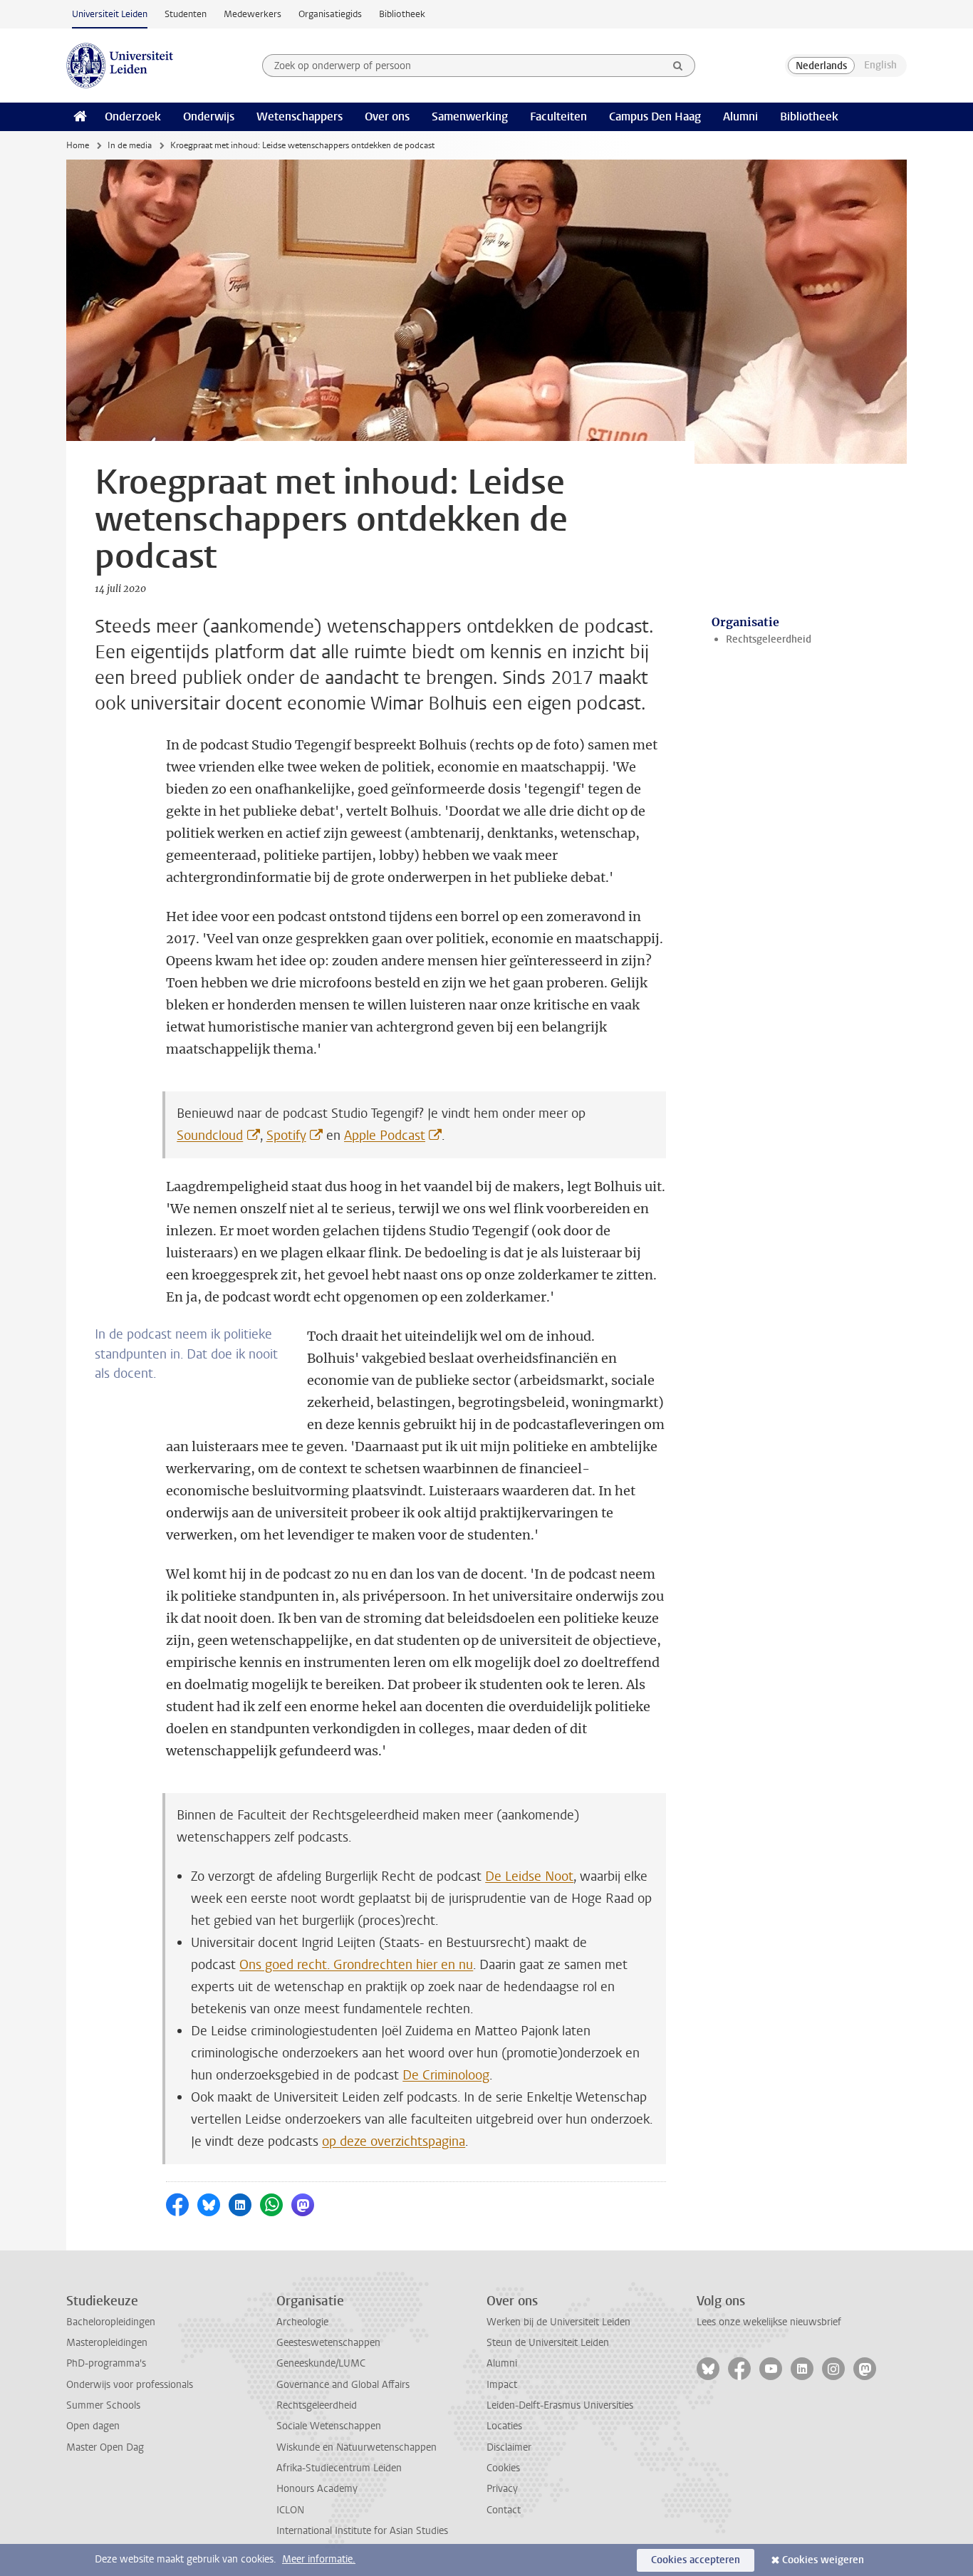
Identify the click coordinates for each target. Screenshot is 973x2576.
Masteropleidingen (107, 2343)
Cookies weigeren (823, 2560)
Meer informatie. (319, 2559)
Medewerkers (253, 14)
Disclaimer (509, 2447)
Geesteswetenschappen (328, 2343)
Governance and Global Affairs (343, 2385)
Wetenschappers (300, 116)
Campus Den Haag (655, 116)
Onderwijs (209, 116)
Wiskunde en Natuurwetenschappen (357, 2447)
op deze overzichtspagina (394, 2141)
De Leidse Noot (529, 1876)
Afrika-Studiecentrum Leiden (339, 2468)
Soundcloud (210, 1136)
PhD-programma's (106, 2363)
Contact (504, 2510)
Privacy (502, 2489)
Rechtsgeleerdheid (769, 639)
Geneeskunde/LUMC (321, 2363)
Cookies (503, 2468)
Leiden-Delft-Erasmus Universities (560, 2405)
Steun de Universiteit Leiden (548, 2343)
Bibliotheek (402, 14)
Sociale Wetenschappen (329, 2426)
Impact (502, 2385)
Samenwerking (470, 116)
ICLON (290, 2510)
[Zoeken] (678, 66)
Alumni (740, 116)
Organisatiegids (330, 14)
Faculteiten (558, 116)
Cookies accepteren (696, 2560)
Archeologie (302, 2322)
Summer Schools (103, 2405)
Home (78, 145)
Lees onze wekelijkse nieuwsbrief (769, 2322)
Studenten (186, 14)
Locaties (504, 2426)
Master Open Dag (105, 2447)
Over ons (387, 116)
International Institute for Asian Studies (362, 2531)
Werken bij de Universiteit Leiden (558, 2322)
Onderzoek (133, 116)
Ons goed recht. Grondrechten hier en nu (356, 1965)
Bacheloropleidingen (111, 2322)
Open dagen (93, 2426)
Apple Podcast (385, 1136)
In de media (130, 145)
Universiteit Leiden (110, 14)
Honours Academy (317, 2489)
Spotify (286, 1136)
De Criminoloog (446, 2075)
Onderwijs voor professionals (130, 2385)
